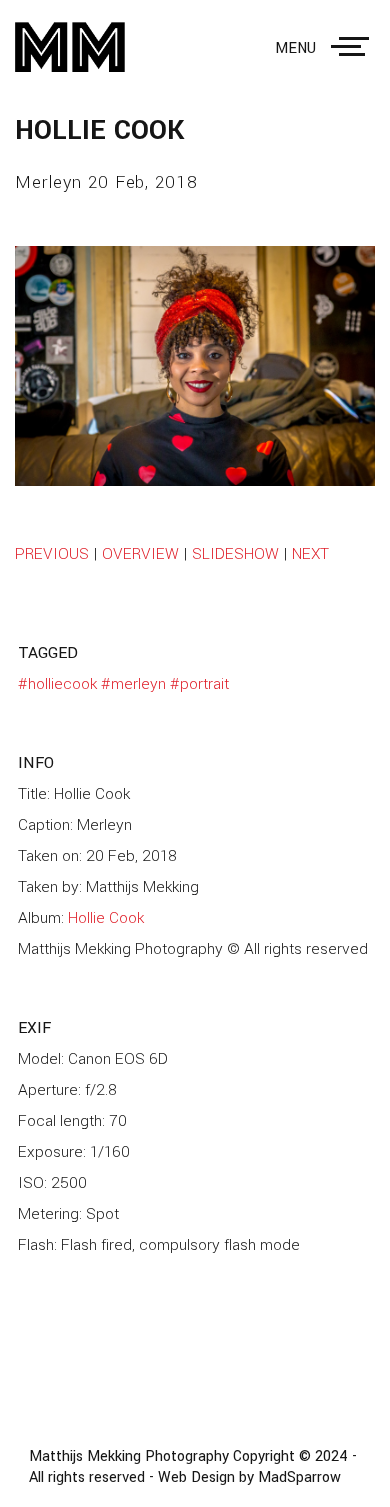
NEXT (310, 554)
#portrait (199, 684)
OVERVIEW (140, 554)
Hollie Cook (106, 918)
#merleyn (133, 684)
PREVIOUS (52, 554)
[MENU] (354, 47)
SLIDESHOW (235, 554)
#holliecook (57, 684)
